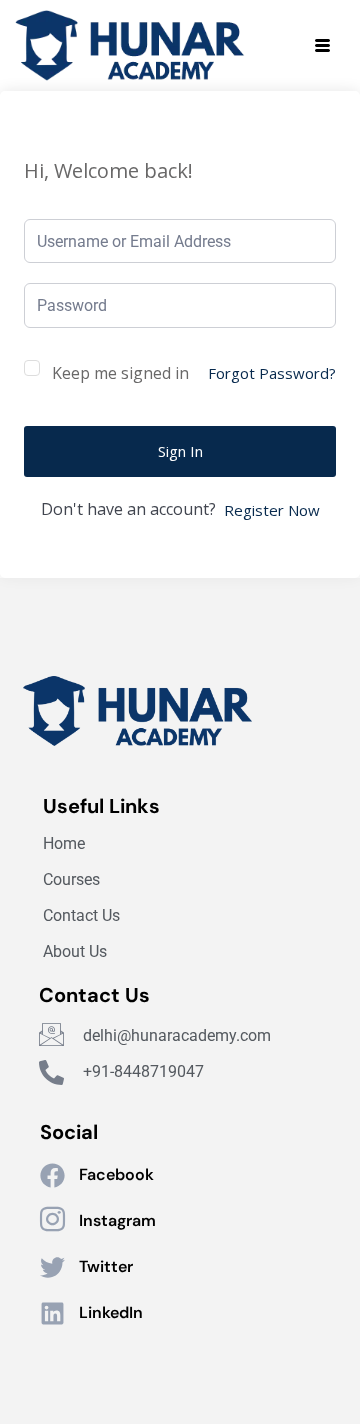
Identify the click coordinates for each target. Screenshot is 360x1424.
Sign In (180, 451)
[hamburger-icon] (322, 45)
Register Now (272, 510)
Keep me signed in (120, 373)
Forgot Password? (272, 373)
